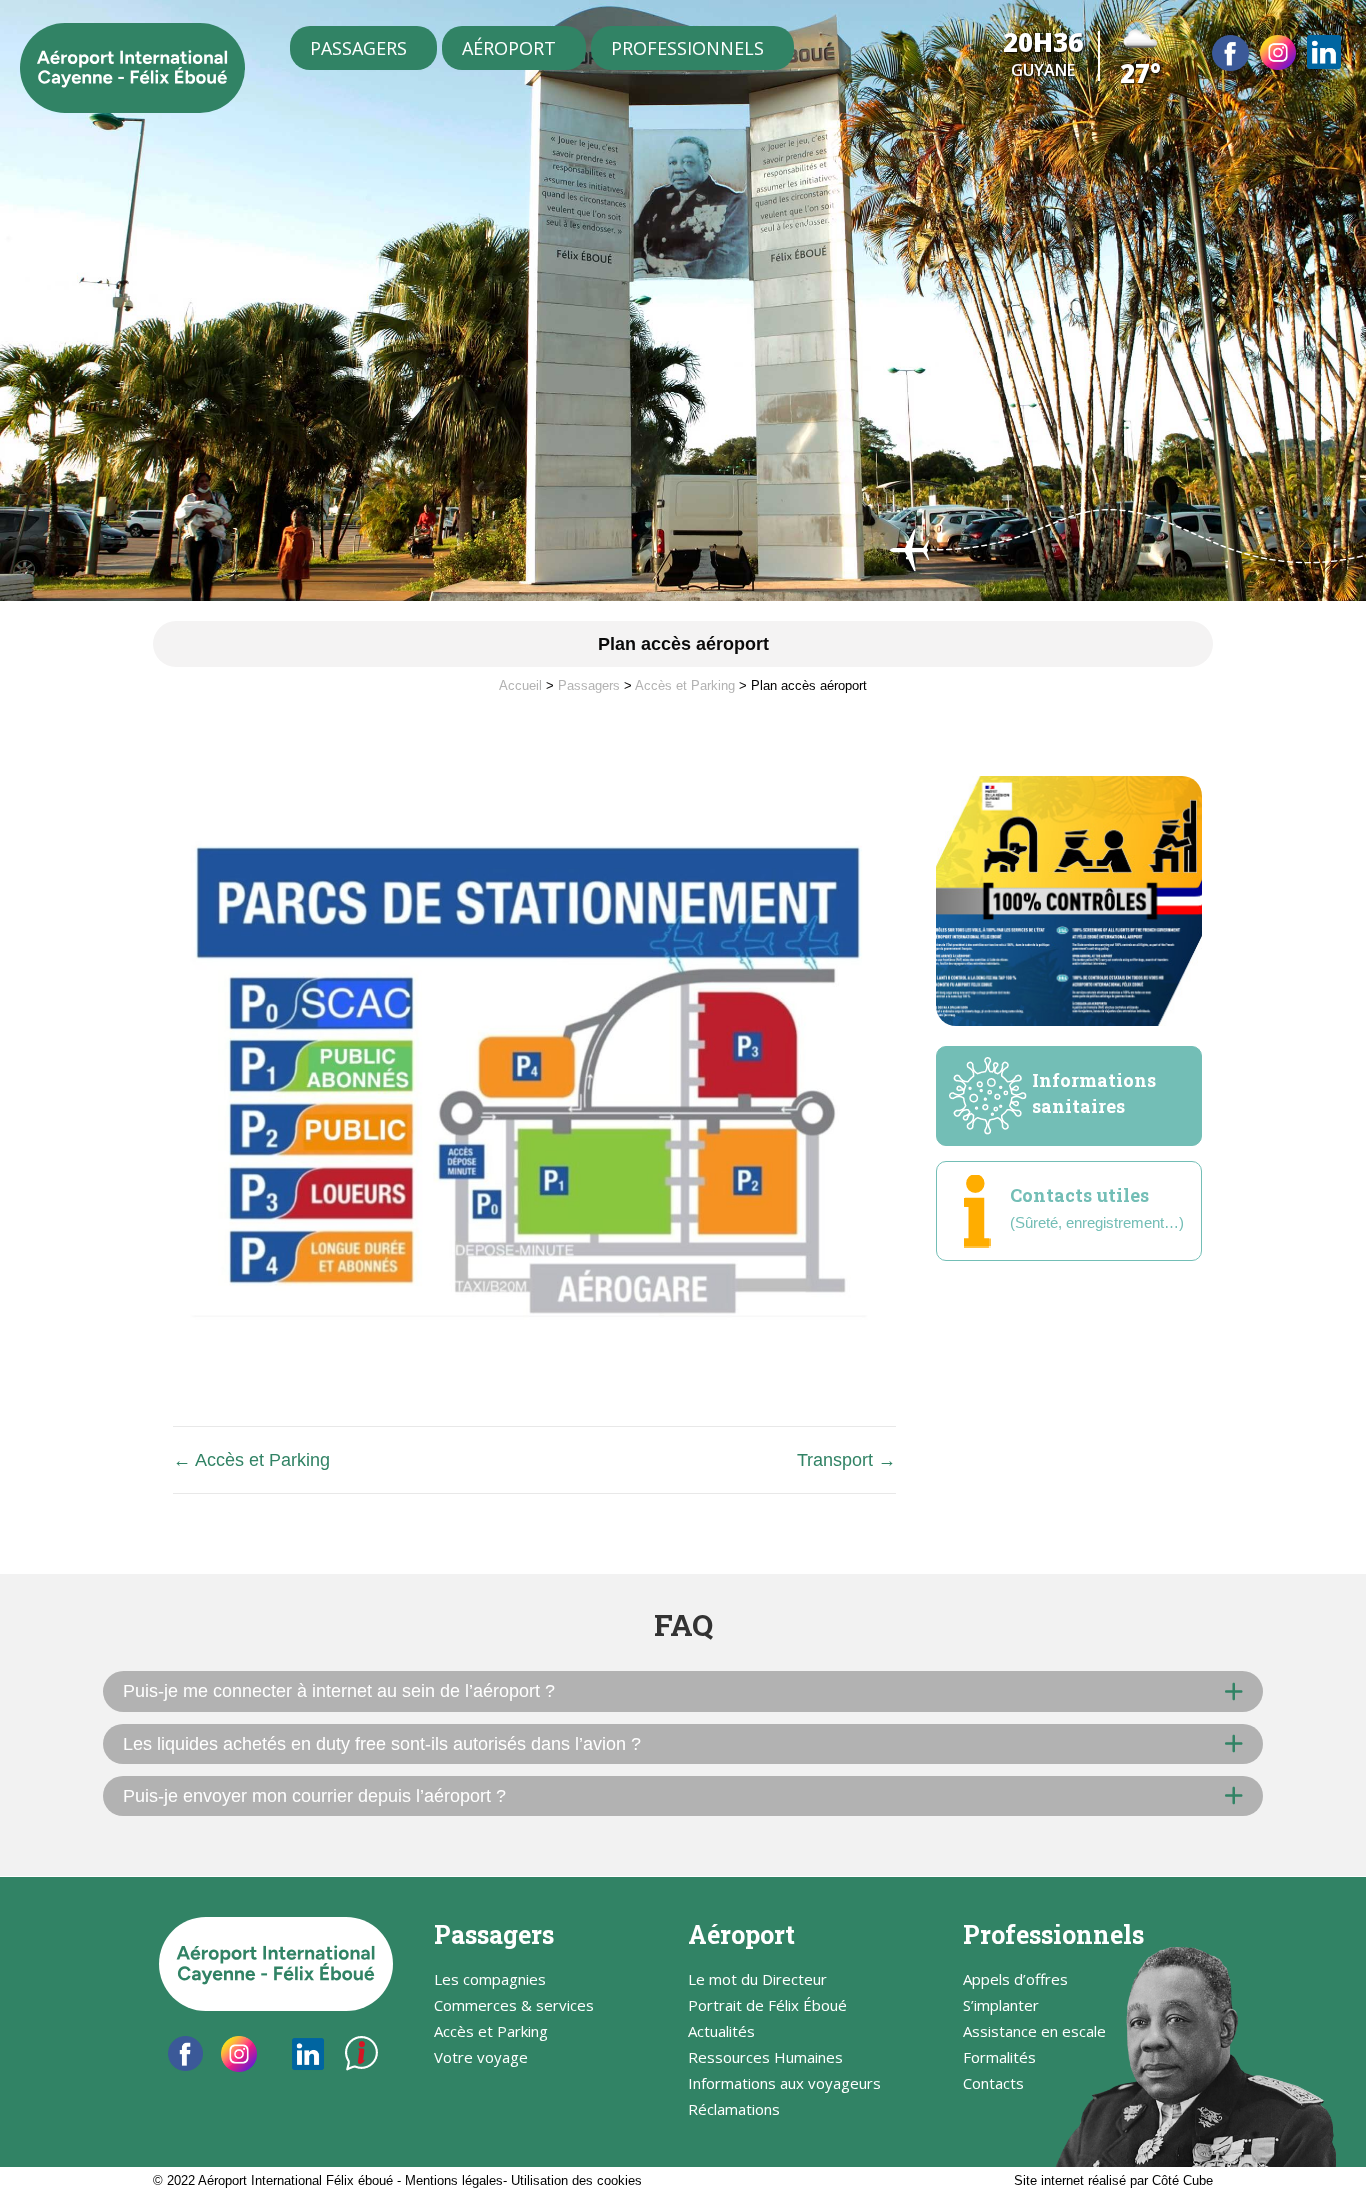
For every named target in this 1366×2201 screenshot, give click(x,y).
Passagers (358, 48)
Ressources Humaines (765, 2058)
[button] (683, 1691)
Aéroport (509, 48)
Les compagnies (490, 1980)
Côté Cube (1182, 2180)
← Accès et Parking (251, 1460)
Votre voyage (481, 2058)
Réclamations (734, 2110)
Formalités (999, 2058)
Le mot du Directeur (757, 1980)
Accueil (520, 685)
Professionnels (687, 48)
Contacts (993, 2084)
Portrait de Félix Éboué (767, 2006)
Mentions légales (454, 2180)
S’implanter (1001, 2006)
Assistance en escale (1034, 2032)
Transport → (846, 1460)
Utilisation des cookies (576, 2180)
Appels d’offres (1015, 1980)
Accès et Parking (685, 685)
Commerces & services (514, 2006)
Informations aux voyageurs (784, 2084)
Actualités (721, 2032)
